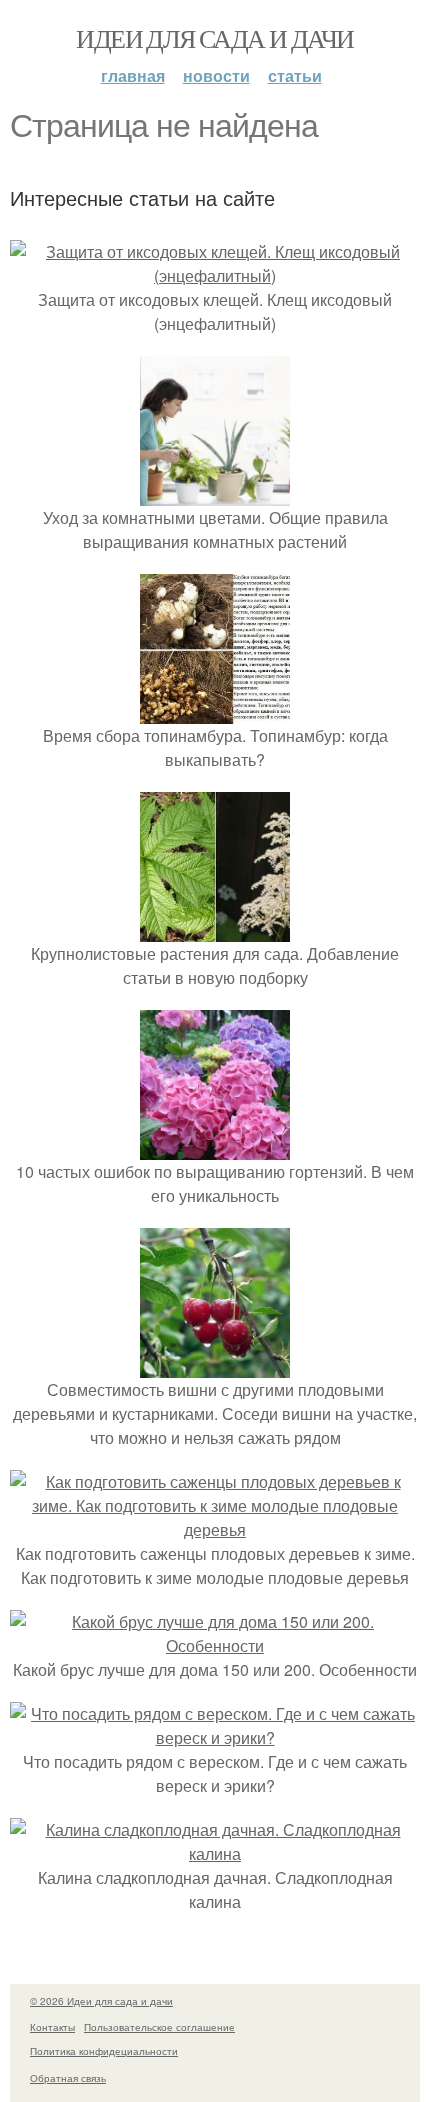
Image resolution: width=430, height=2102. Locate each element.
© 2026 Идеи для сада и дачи (101, 2001)
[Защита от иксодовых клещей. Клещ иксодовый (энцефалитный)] (215, 275)
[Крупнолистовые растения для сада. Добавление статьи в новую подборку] (215, 929)
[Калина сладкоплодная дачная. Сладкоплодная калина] (215, 1853)
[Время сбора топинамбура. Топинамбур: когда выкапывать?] (215, 711)
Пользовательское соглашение (159, 2027)
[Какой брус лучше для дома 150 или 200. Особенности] (215, 1645)
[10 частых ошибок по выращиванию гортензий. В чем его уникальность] (215, 1147)
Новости (216, 75)
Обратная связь (68, 2078)
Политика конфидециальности (104, 2051)
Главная (133, 75)
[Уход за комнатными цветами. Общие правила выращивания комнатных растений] (215, 493)
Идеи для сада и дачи (214, 38)
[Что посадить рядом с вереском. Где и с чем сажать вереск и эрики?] (215, 1737)
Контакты (52, 2027)
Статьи (295, 75)
